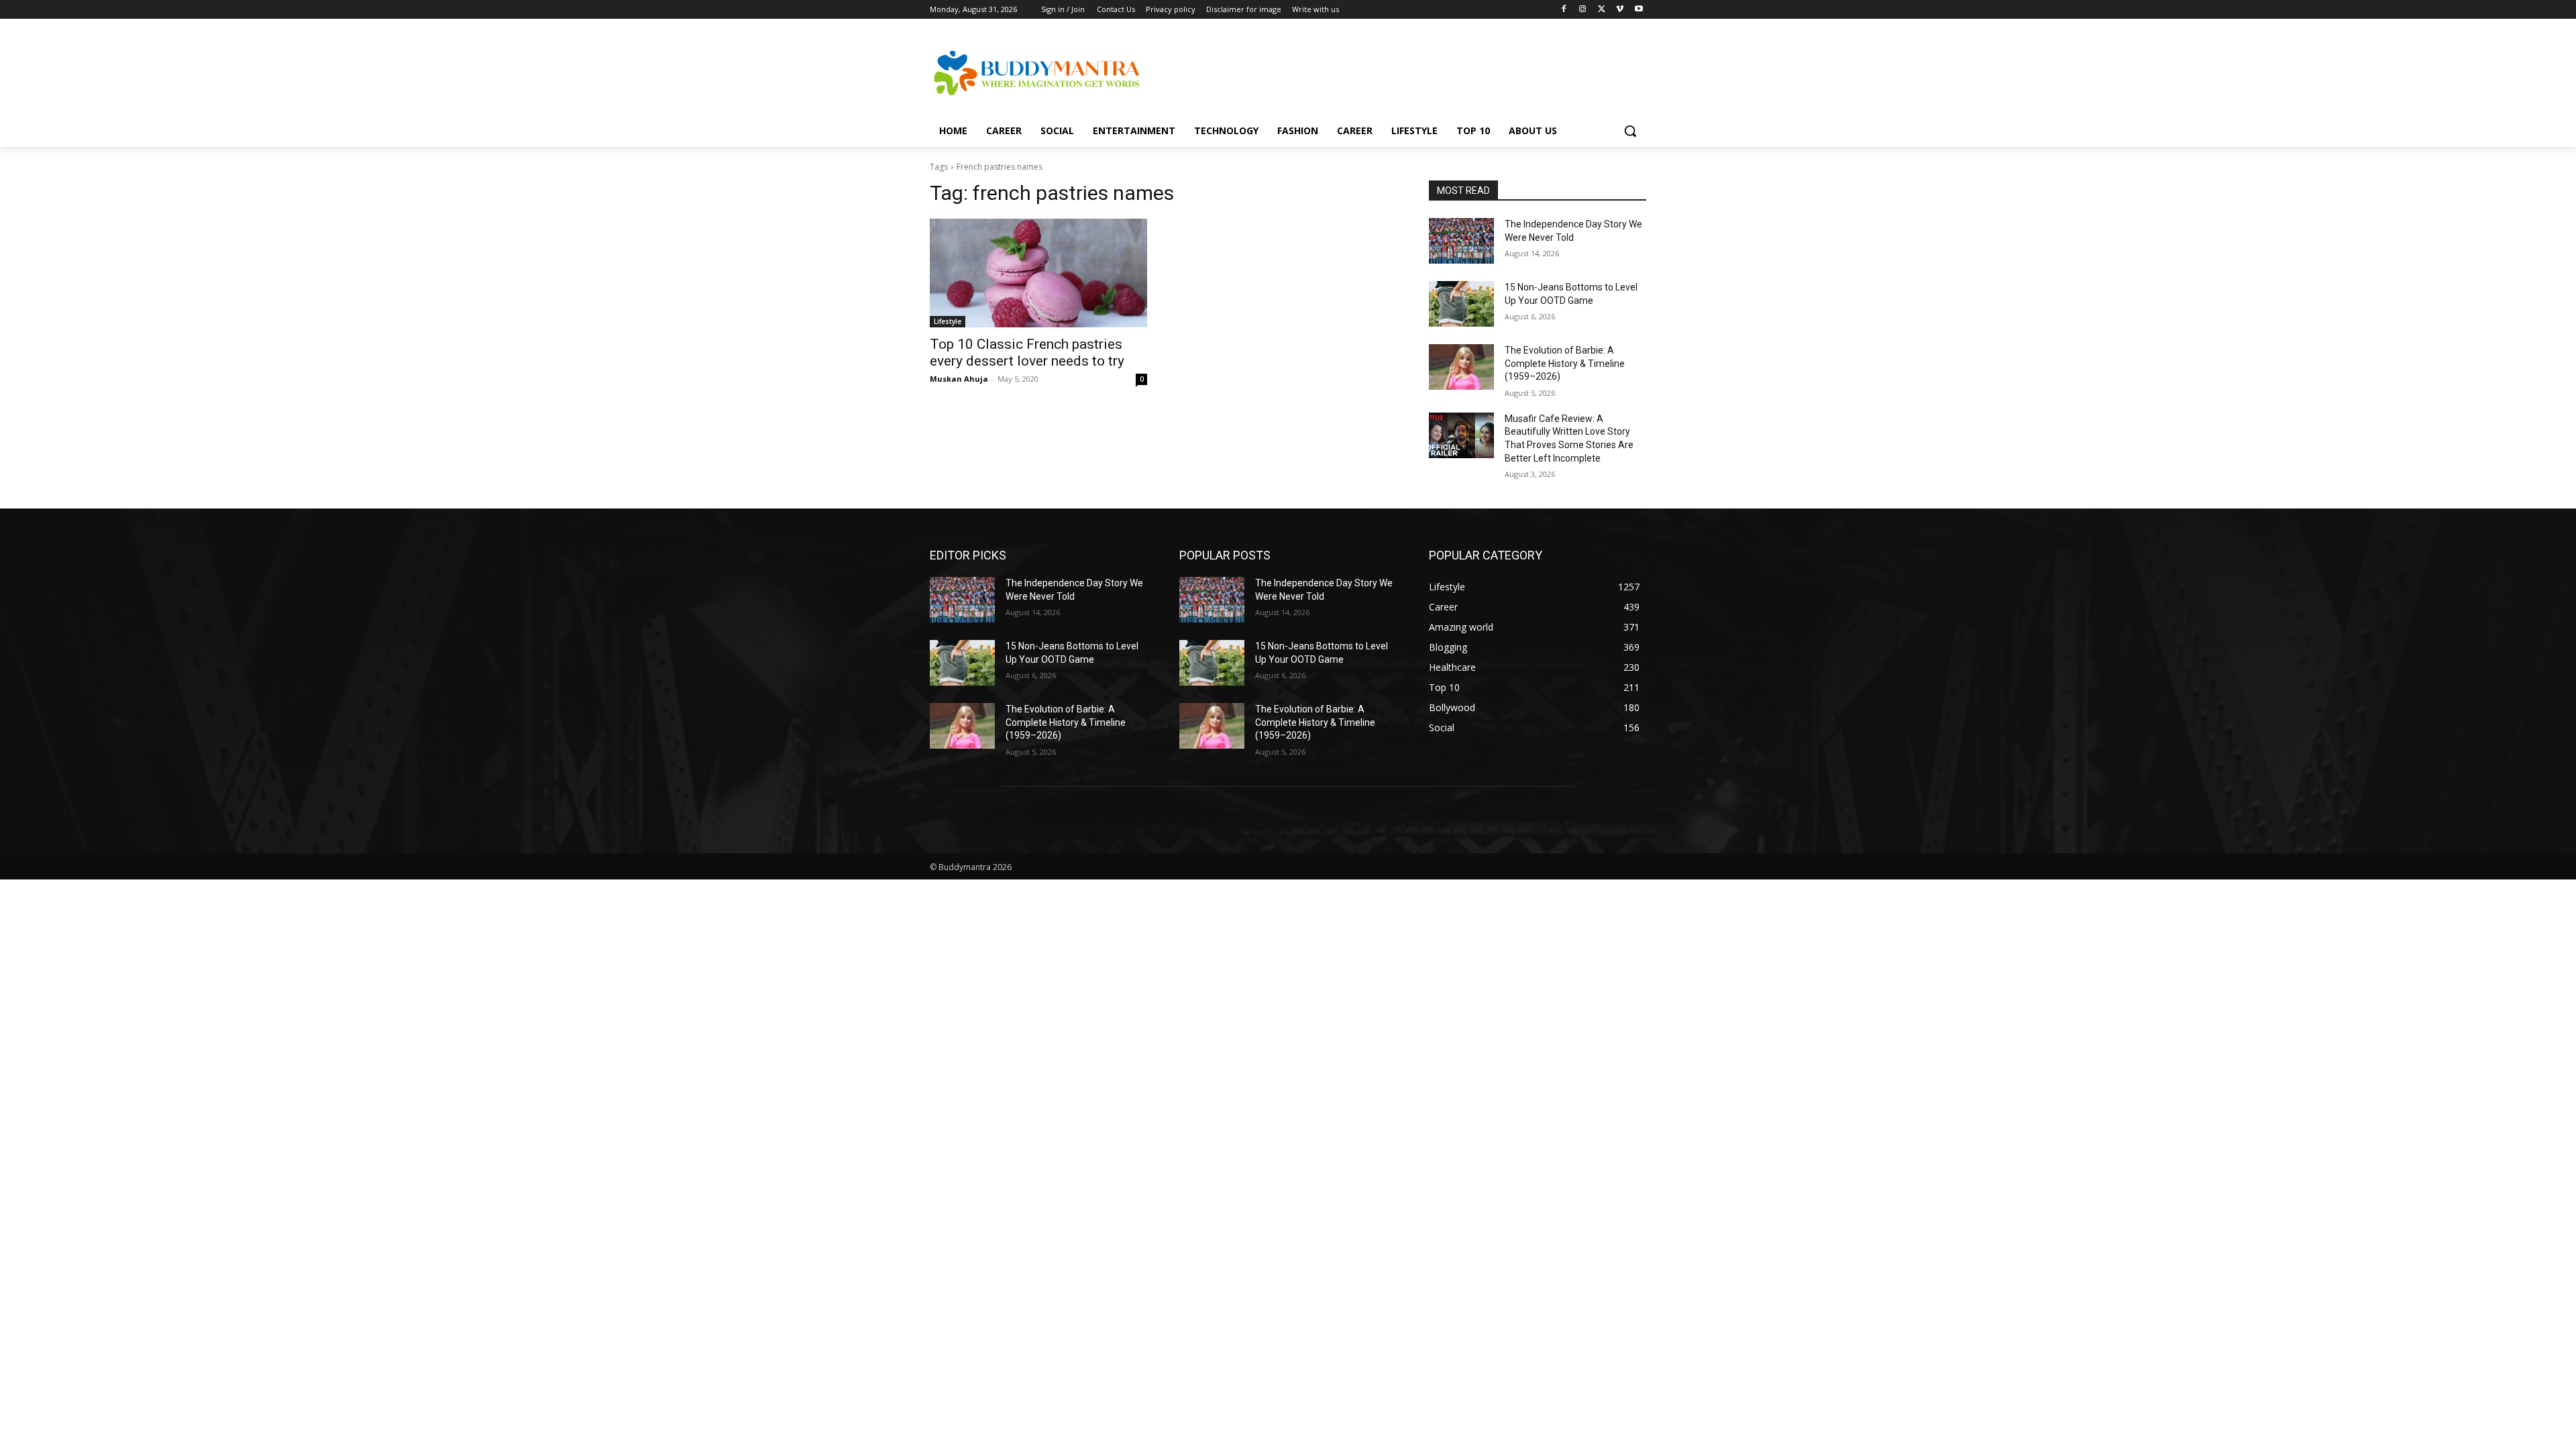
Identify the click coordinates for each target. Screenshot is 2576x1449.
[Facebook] (1564, 10)
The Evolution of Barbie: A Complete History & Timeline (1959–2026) (1565, 363)
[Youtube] (1639, 10)
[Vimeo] (1620, 10)
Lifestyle (948, 321)
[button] (1630, 131)
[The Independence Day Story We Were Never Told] (1461, 241)
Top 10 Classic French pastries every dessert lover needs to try (1027, 353)
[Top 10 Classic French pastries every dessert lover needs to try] (1038, 273)
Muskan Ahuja (959, 379)
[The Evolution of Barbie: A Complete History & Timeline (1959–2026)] (1461, 367)
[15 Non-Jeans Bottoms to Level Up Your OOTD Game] (1461, 304)
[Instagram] (1583, 10)
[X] (1602, 10)
